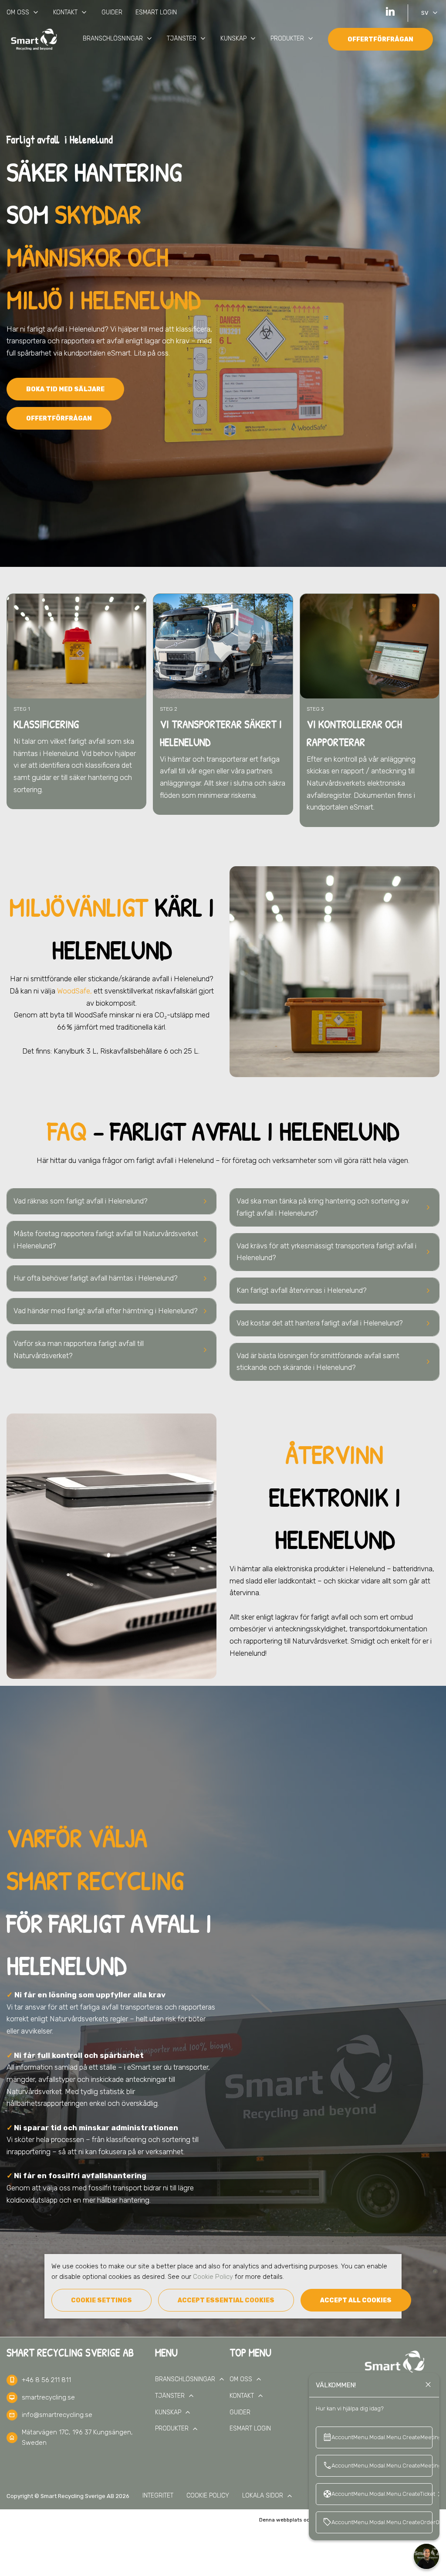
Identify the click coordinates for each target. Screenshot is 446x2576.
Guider (112, 12)
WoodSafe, (74, 991)
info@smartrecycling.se (57, 2415)
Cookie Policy (213, 2277)
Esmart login (156, 12)
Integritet (158, 2496)
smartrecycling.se (48, 2397)
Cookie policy (208, 2496)
